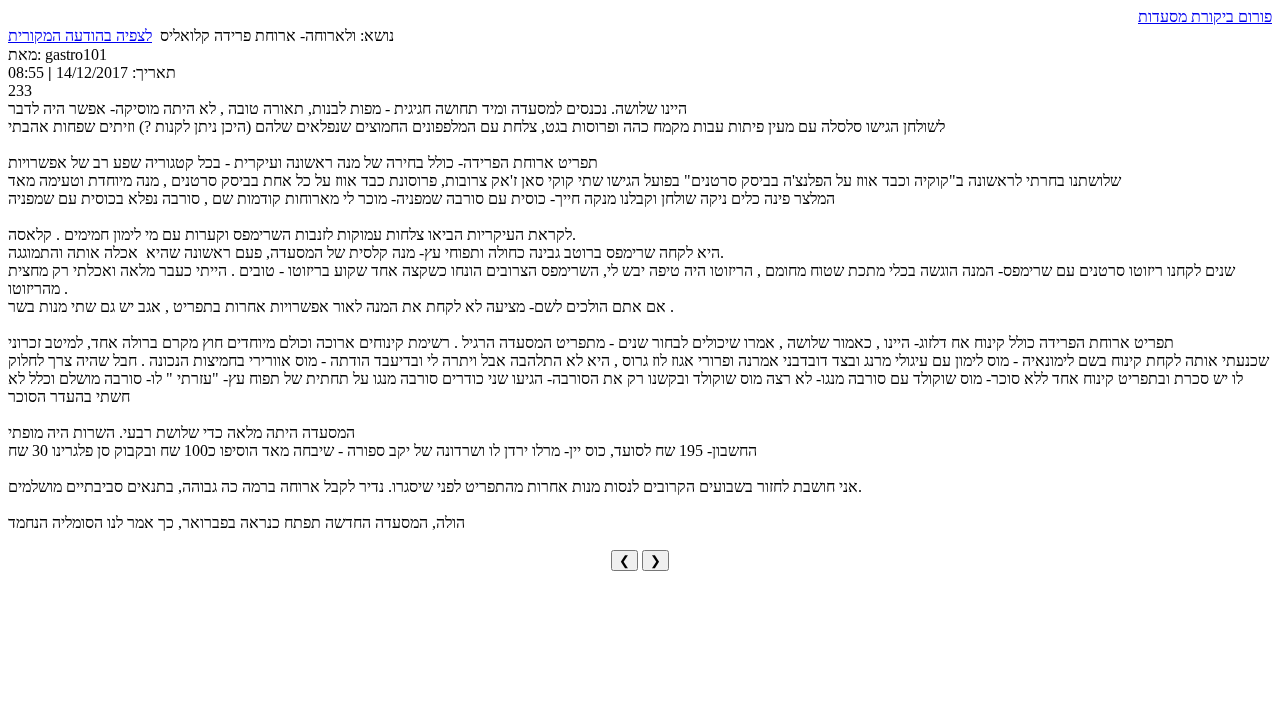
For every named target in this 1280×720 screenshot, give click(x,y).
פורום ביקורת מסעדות (1205, 16)
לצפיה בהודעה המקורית (80, 35)
